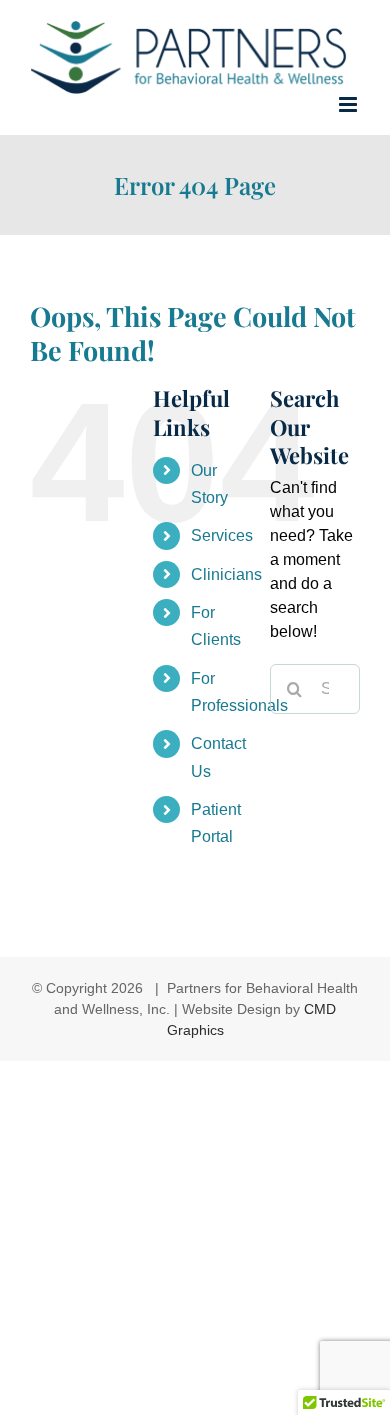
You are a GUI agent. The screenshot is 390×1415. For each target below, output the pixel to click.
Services (222, 535)
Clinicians (226, 574)
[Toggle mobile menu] (349, 104)
